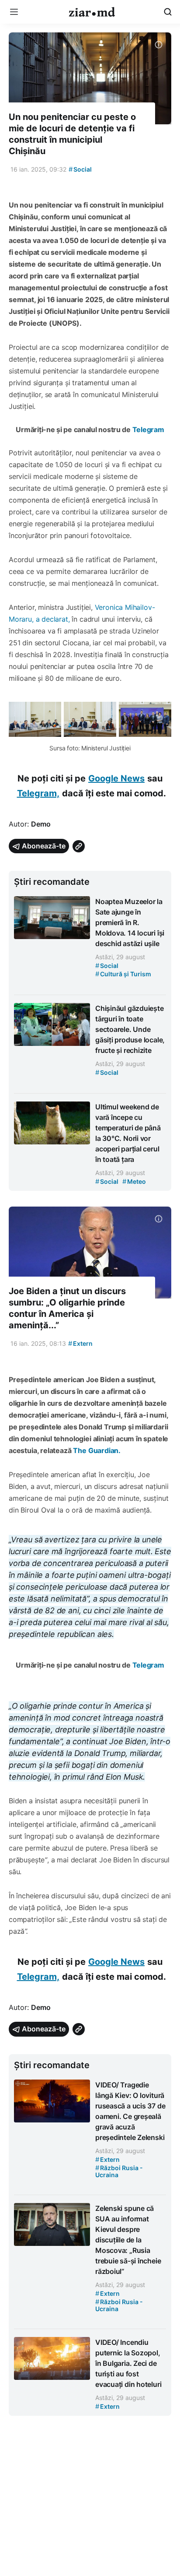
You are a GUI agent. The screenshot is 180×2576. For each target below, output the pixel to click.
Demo (41, 824)
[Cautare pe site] (168, 12)
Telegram (148, 429)
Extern (80, 1343)
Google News (116, 778)
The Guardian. (97, 1450)
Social (80, 169)
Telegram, (38, 793)
